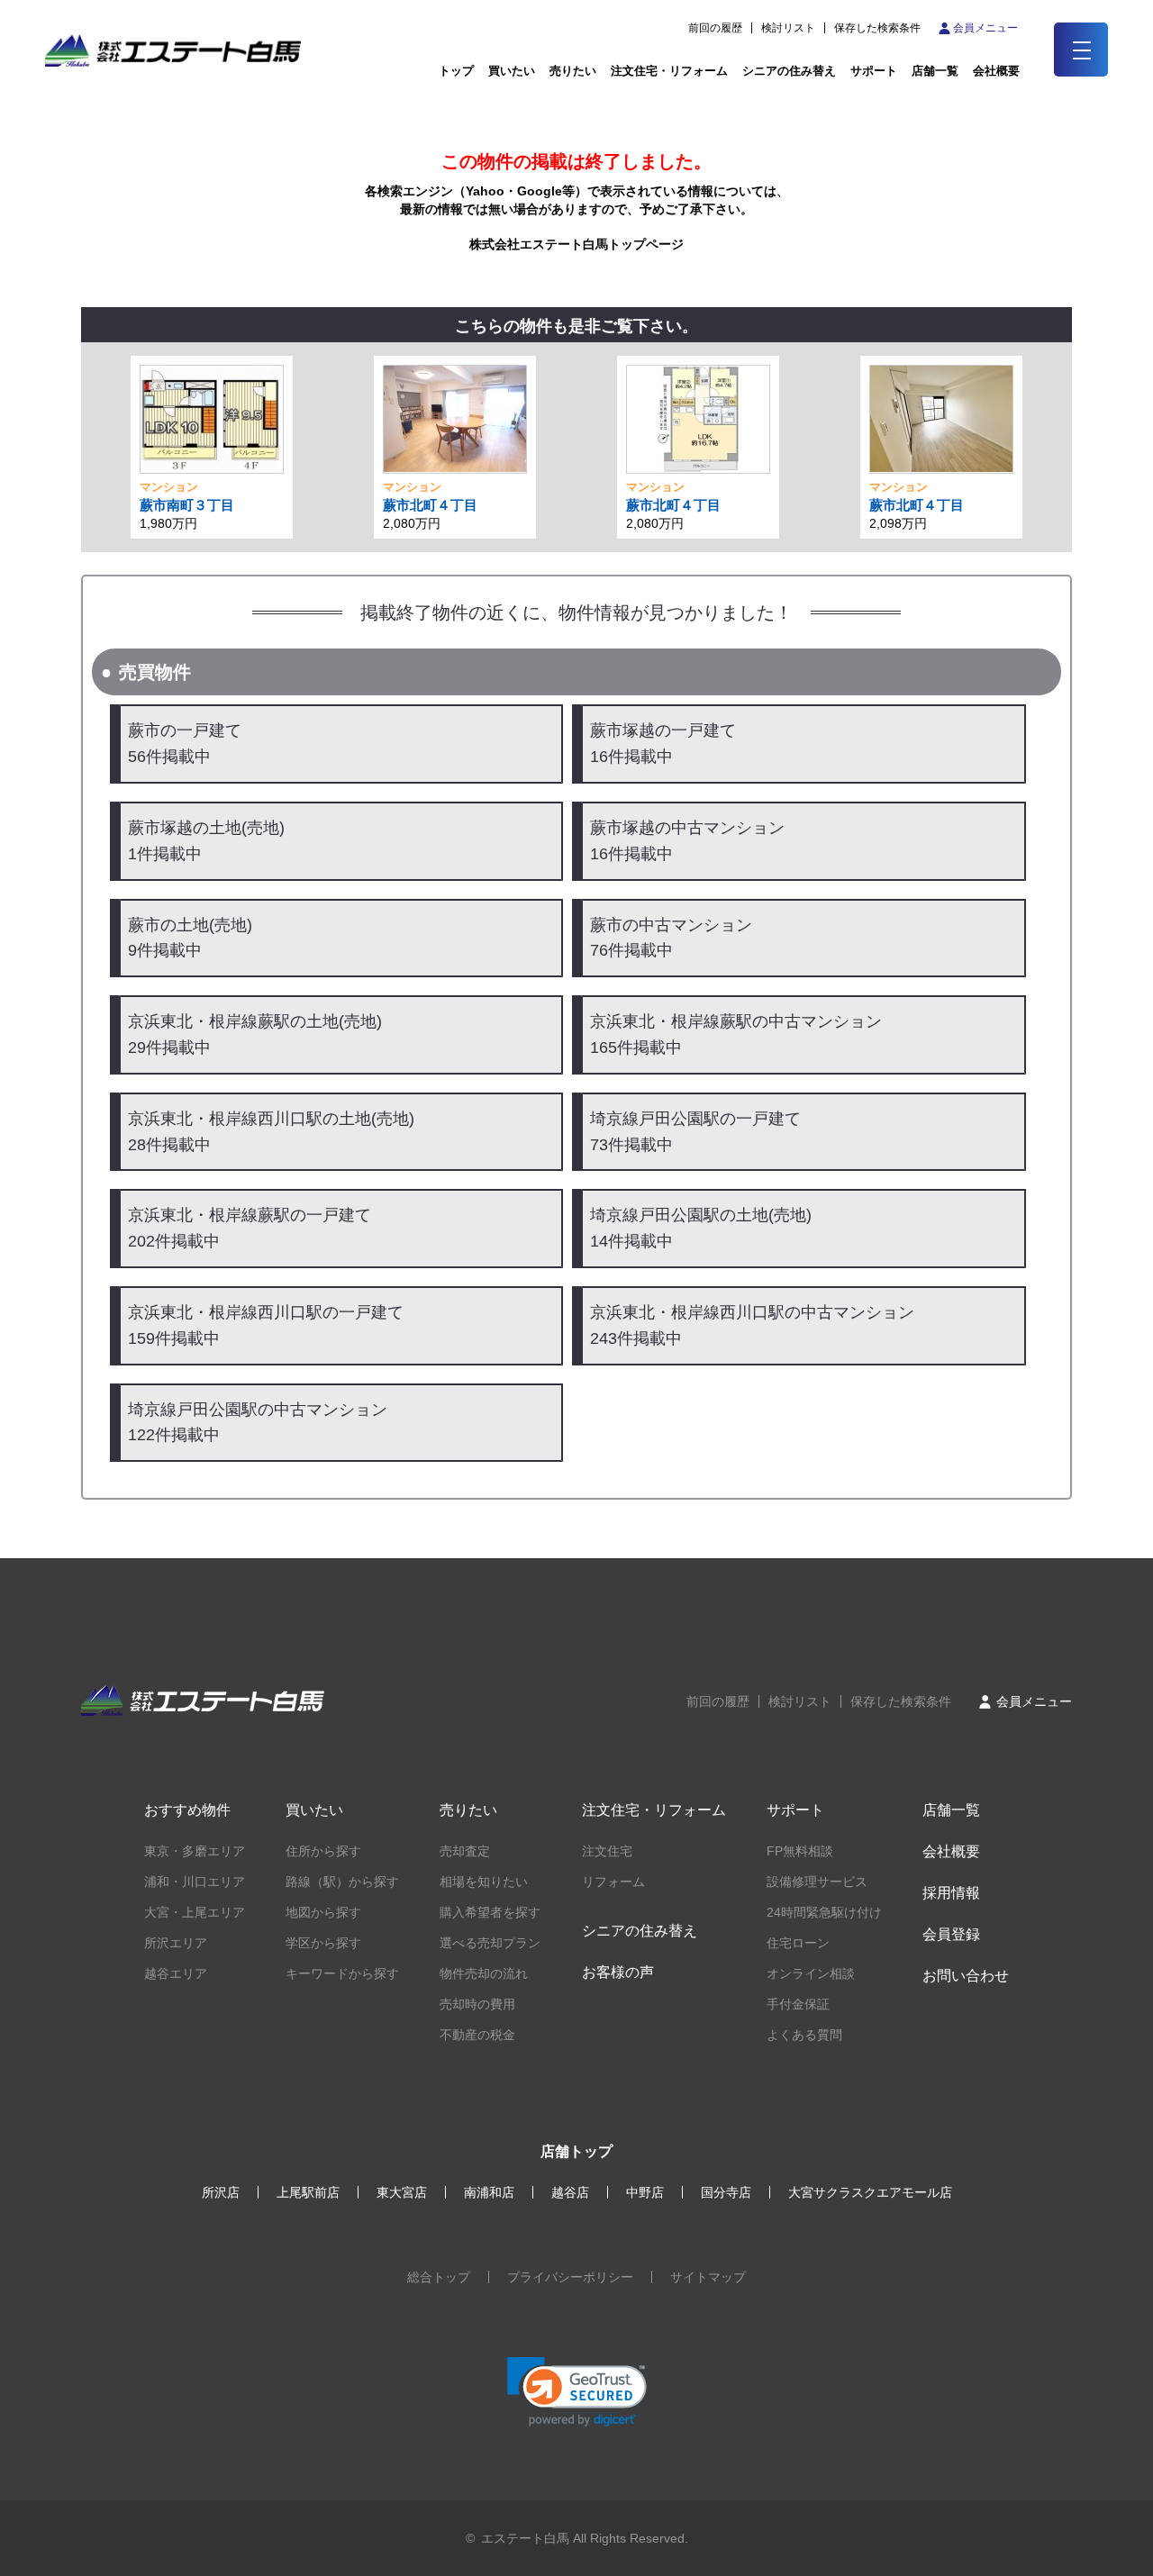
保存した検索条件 (877, 28)
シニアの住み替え (789, 71)
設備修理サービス (817, 1882)
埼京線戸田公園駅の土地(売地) (701, 1228)
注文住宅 (607, 1851)
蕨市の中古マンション (671, 938)
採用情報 (951, 1893)
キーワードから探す (342, 1973)
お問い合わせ (966, 1976)
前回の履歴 (715, 28)
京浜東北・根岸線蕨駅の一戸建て (250, 1228)
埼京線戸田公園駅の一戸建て (695, 1132)
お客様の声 (618, 1972)
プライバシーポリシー (570, 2277)
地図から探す (323, 1912)
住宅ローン (798, 1943)
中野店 (645, 2192)
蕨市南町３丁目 (187, 505)
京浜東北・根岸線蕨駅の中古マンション (736, 1034)
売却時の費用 (477, 2004)
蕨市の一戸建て (185, 744)
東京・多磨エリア (195, 1851)
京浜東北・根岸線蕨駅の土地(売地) (255, 1034)
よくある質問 (804, 2035)
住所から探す (323, 1851)
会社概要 (951, 1851)
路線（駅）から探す (342, 1882)
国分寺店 (726, 2192)
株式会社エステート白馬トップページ (576, 244)
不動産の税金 (477, 2035)
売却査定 (465, 1851)
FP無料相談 (800, 1851)
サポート (874, 71)
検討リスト (788, 28)
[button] (577, 2392)
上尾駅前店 (308, 2192)
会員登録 (951, 1934)
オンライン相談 (811, 1973)
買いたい (512, 71)
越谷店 (570, 2192)
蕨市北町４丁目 (430, 505)
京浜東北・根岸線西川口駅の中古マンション (752, 1325)
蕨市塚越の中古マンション (687, 841)
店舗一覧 (935, 71)
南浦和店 (489, 2192)
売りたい (573, 71)
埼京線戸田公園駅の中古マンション (258, 1423)
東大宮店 (402, 2192)
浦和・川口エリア (195, 1882)
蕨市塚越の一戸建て (663, 744)
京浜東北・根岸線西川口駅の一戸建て (266, 1325)
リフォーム (613, 1882)
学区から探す (323, 1943)
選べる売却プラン (490, 1943)
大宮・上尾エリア (195, 1912)
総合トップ (439, 2277)
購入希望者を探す (490, 1912)
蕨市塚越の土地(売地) (206, 841)
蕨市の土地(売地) (190, 938)
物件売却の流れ (484, 1973)
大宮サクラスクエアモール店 (870, 2192)
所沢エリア (176, 1943)
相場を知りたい (484, 1882)
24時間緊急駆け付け (824, 1912)
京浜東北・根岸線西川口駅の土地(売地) (271, 1132)
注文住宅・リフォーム (669, 71)
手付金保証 (798, 2004)
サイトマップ (708, 2277)
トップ (456, 71)
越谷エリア (176, 1973)
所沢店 (221, 2192)
